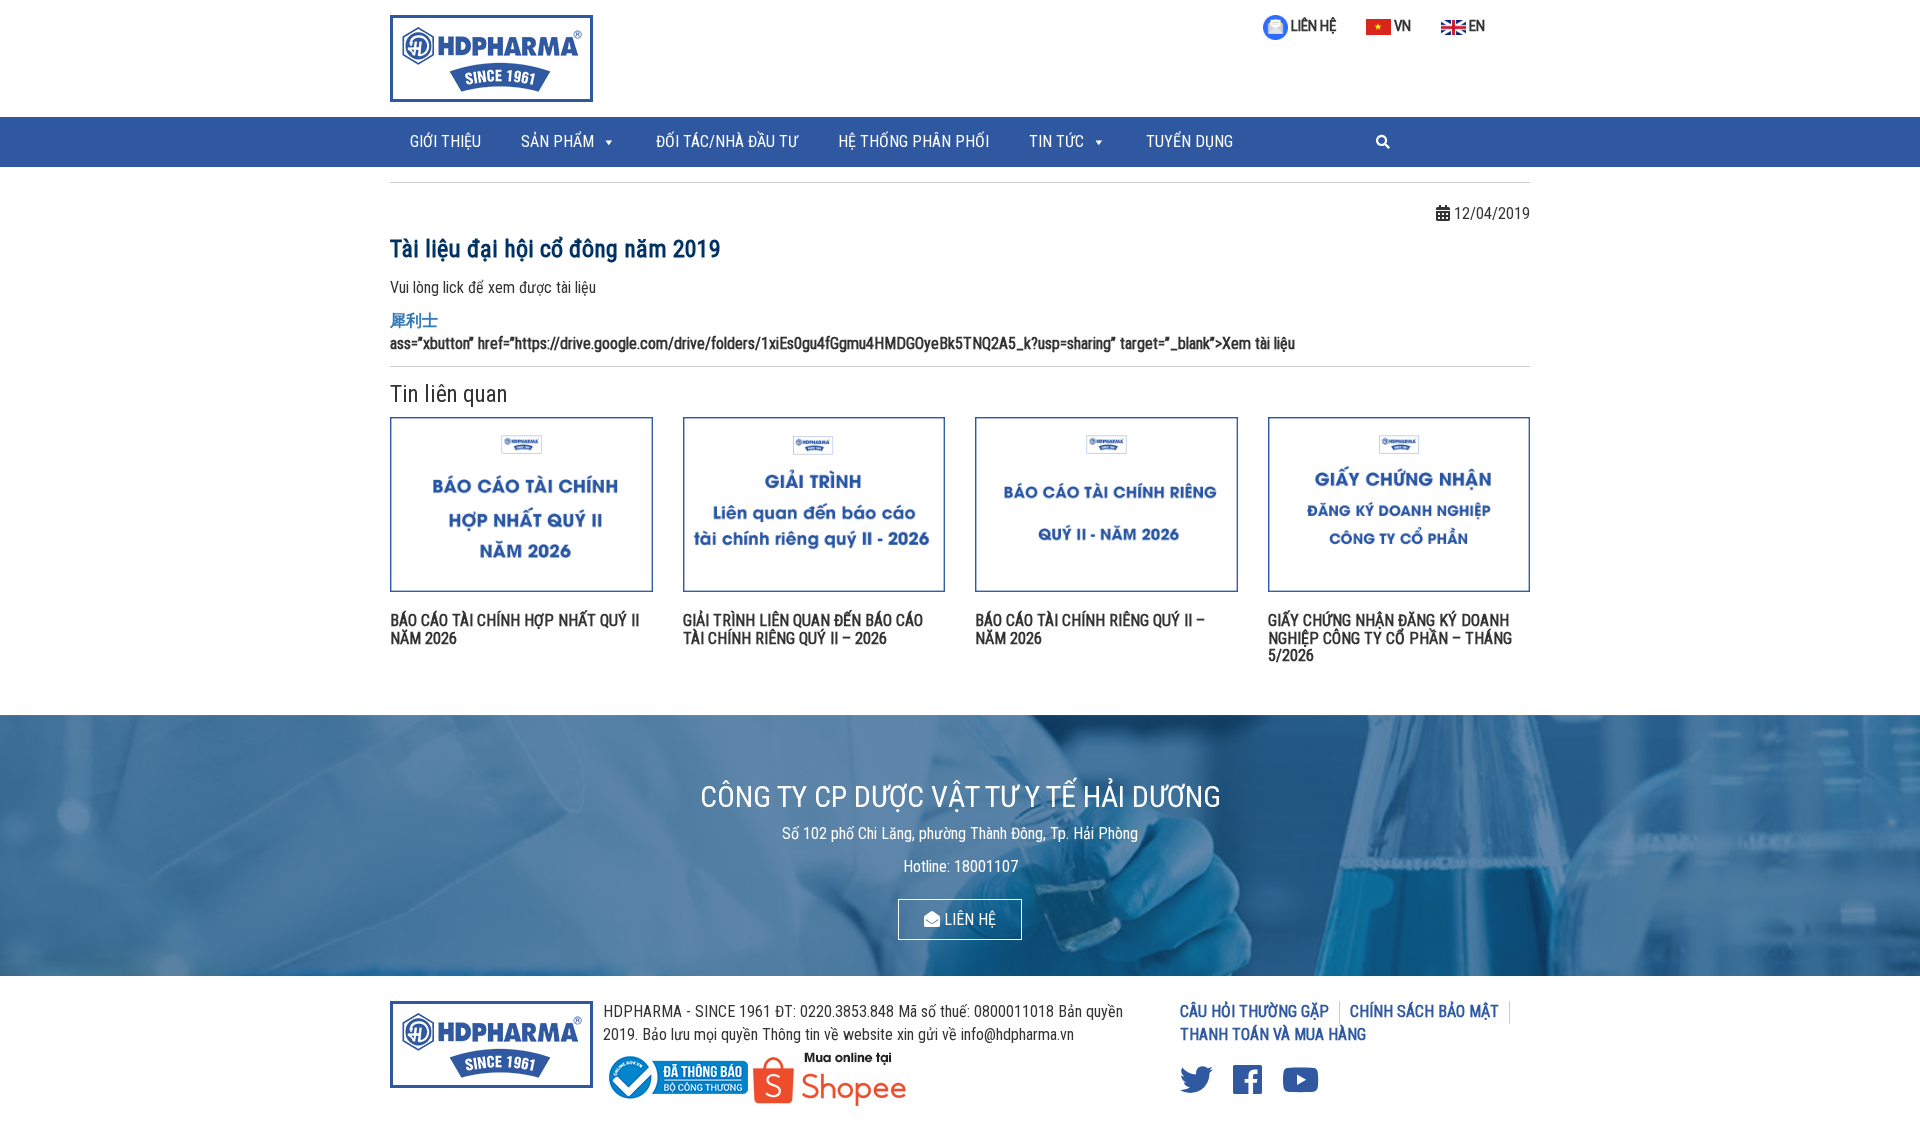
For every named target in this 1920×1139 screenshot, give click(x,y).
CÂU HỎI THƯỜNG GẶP (1254, 1011)
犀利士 (414, 320)
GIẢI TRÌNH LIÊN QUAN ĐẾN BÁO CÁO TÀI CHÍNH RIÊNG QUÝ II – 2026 (803, 629)
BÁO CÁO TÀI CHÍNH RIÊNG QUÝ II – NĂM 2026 (1090, 629)
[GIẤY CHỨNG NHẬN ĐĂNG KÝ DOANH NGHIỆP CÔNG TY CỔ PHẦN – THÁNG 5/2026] (1399, 503)
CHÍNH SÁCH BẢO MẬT (1424, 1011)
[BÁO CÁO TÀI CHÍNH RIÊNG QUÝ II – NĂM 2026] (1106, 503)
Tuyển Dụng (1189, 141)
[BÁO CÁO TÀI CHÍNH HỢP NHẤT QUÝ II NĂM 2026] (521, 503)
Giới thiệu (445, 141)
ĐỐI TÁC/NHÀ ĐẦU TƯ (727, 141)
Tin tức (1056, 141)
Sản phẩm (557, 141)
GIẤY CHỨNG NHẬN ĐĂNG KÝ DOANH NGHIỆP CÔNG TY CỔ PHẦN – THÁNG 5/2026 (1390, 638)
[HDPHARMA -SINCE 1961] (491, 56)
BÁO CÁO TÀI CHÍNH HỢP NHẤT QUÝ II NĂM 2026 (514, 629)
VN (1401, 26)
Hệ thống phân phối (913, 141)
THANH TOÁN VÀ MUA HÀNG (1273, 1034)
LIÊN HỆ (1312, 26)
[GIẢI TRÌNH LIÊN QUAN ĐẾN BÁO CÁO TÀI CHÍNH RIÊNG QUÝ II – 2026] (814, 503)
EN (1475, 26)
